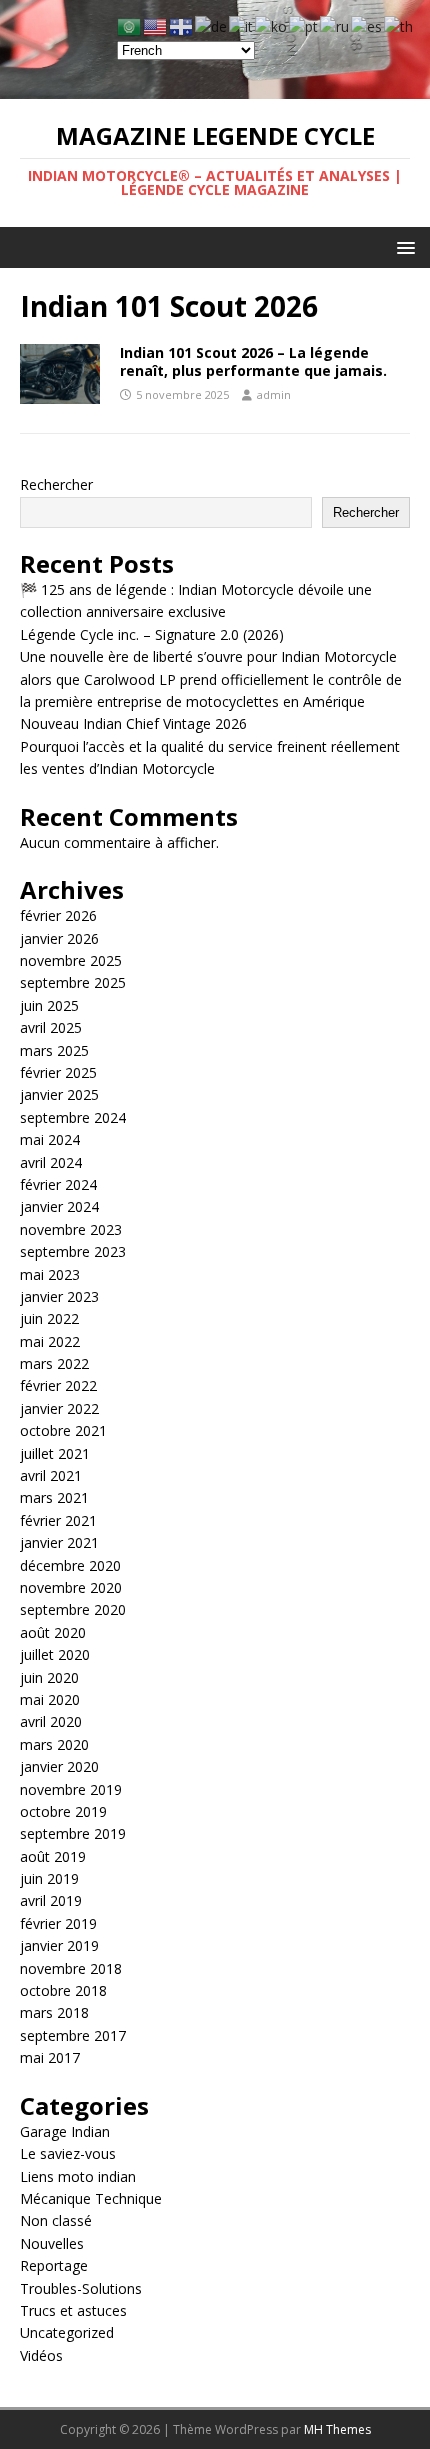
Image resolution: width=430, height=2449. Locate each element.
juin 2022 (49, 1318)
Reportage (54, 2265)
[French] (182, 25)
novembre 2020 (71, 1587)
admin (274, 394)
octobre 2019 (63, 1811)
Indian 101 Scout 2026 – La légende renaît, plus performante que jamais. (253, 361)
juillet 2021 (55, 1453)
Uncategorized (67, 2332)
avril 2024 (51, 1162)
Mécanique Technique (91, 2198)
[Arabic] (130, 25)
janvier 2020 (59, 1766)
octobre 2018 (63, 1990)
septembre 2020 (73, 1609)
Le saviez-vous (68, 2153)
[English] (156, 25)
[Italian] (242, 25)
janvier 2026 (59, 938)
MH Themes (337, 2429)
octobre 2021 (63, 1430)
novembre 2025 (71, 960)
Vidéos (41, 2355)
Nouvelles (52, 2243)
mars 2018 (54, 2012)
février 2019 (58, 1923)
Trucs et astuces (73, 2310)
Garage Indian (65, 2131)
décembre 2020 (70, 1565)
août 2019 (53, 1856)
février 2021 (58, 1520)
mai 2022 (50, 1341)
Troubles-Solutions (81, 2288)
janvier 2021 (59, 1542)
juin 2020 (49, 1677)
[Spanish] (367, 25)
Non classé (56, 2220)
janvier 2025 (59, 1094)
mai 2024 (50, 1139)
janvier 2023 (59, 1296)
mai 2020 (50, 1699)
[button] (402, 246)
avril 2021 (51, 1475)
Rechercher (56, 484)
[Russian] (335, 25)
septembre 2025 (73, 982)
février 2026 (58, 915)
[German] (212, 25)
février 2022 (58, 1385)
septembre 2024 (73, 1117)
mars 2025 (54, 1050)
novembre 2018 (71, 1968)
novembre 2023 (71, 1229)
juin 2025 (49, 1005)
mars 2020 (54, 1744)
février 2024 (58, 1184)
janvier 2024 (59, 1206)
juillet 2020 (55, 1654)
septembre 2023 (73, 1251)
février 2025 (58, 1072)
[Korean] (272, 25)
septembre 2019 (73, 1833)
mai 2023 (50, 1274)
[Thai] (399, 25)
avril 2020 (51, 1721)
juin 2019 (49, 1878)
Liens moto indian (78, 2176)
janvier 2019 (59, 1945)
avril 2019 (51, 1900)
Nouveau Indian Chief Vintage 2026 (133, 723)
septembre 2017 (73, 2035)
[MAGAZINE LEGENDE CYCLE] (215, 87)
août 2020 (53, 1632)
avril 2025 (51, 1027)
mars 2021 (54, 1497)
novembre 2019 (71, 1789)
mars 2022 (54, 1363)
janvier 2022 (59, 1408)
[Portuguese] (304, 25)
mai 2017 (50, 2057)
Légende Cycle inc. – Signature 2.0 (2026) (152, 634)
